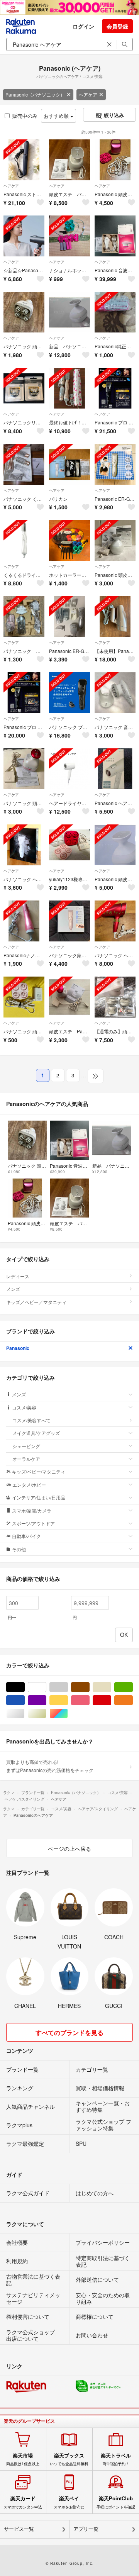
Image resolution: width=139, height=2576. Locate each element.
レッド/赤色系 (111, 1700)
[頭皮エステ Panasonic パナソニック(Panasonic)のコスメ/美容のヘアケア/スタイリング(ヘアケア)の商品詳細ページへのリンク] (69, 997)
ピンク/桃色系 (89, 1700)
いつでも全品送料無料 (69, 2459)
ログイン (83, 26)
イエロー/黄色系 (68, 1700)
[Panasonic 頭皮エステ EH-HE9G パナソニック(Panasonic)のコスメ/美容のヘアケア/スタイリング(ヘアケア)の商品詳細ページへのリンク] (115, 541)
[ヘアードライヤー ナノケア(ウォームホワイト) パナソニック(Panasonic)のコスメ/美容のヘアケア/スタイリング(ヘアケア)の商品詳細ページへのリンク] (69, 769)
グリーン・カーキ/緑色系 (133, 1687)
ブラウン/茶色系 (89, 1687)
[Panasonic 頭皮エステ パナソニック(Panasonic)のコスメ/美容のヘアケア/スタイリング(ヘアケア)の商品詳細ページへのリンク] (115, 160)
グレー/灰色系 (68, 1687)
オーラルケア (26, 1459)
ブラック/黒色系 (25, 1687)
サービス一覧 (19, 2529)
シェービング (26, 1446)
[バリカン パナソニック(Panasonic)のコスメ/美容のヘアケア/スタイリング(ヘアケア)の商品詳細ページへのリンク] (69, 465)
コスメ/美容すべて (31, 1420)
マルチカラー (68, 1714)
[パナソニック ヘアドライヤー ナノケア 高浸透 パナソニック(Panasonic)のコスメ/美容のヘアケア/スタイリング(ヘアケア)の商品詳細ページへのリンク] (115, 921)
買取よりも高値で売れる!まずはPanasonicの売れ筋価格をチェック (50, 1766)
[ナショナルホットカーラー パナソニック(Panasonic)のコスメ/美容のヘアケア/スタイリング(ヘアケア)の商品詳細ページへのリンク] (69, 236)
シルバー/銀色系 (25, 1714)
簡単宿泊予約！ (116, 2459)
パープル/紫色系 (46, 1700)
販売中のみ (25, 116)
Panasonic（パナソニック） (35, 94)
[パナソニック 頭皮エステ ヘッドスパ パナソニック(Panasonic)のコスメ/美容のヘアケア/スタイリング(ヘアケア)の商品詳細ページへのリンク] (24, 769)
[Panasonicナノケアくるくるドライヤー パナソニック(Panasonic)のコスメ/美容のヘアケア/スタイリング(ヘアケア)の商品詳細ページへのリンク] (24, 921)
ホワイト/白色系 (46, 1687)
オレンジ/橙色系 (133, 1700)
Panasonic (18, 1348)
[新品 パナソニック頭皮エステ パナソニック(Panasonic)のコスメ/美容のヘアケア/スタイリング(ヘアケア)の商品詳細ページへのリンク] (69, 312)
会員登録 (117, 26)
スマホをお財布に (69, 2502)
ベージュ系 (111, 1687)
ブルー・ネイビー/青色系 (25, 1700)
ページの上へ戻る (69, 1848)
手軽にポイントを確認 (116, 2502)
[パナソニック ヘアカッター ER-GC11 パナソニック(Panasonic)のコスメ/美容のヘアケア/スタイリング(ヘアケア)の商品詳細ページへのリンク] (24, 845)
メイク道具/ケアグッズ (36, 1433)
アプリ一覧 (86, 2529)
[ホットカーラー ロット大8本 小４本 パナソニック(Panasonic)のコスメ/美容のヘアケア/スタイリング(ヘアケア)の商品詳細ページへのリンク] (69, 541)
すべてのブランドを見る (69, 2032)
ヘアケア (88, 94)
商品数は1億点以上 (23, 2459)
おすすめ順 (57, 116)
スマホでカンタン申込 (23, 2502)
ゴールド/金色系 (46, 1714)
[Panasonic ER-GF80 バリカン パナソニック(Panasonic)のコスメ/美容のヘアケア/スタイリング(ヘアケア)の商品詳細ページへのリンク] (69, 617)
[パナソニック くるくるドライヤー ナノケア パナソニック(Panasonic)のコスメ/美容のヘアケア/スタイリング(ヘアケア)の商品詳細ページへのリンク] (24, 465)
